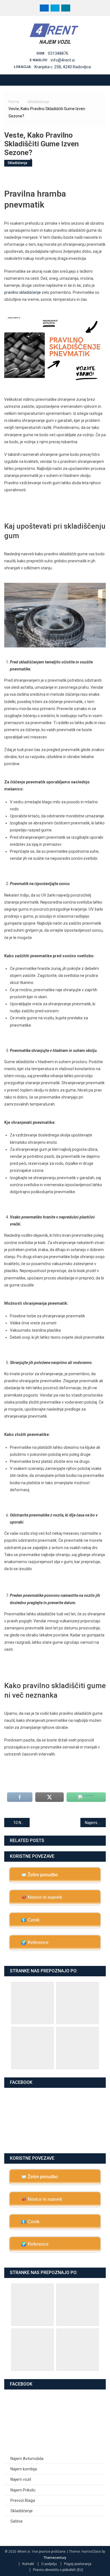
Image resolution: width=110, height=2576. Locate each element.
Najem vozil (21, 2479)
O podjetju (49, 2564)
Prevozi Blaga (23, 2500)
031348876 (58, 53)
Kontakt (28, 2564)
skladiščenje (17, 163)
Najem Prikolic (23, 2490)
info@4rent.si (63, 60)
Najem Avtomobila (27, 2459)
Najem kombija (24, 2469)
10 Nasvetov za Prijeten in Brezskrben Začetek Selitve (21, 1823)
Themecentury (55, 2558)
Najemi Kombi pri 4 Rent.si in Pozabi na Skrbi (95, 1823)
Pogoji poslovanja (78, 2564)
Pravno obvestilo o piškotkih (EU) (58, 2570)
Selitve (16, 2521)
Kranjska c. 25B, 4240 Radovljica (63, 67)
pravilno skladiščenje (23, 292)
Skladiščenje (22, 2511)
